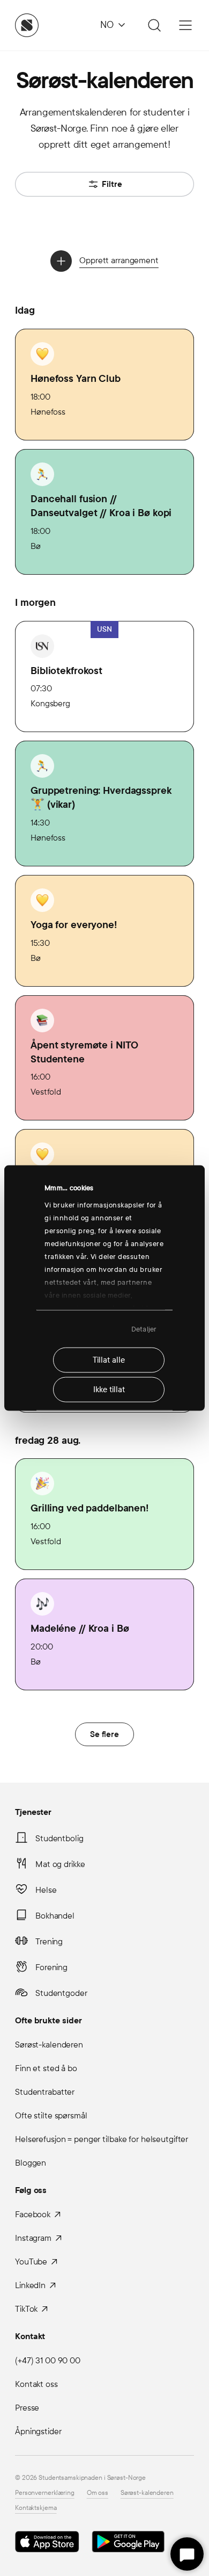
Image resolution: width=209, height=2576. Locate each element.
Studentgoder (61, 1993)
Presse (27, 2408)
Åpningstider (38, 2431)
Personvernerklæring (45, 2493)
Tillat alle (109, 1360)
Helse (46, 1890)
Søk (153, 25)
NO (107, 25)
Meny (185, 25)
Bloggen (31, 2163)
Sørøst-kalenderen (49, 2045)
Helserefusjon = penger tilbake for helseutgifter (102, 2139)
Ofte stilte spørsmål (51, 2115)
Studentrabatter (45, 2092)
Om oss (98, 2493)
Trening (49, 1941)
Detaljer (144, 1329)
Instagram (33, 2238)
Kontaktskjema (36, 2508)
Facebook (33, 2214)
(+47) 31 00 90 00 (48, 2360)
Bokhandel (55, 1916)
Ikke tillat (109, 1390)
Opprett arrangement (119, 260)
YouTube (31, 2262)
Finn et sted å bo (46, 2068)
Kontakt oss (36, 2384)
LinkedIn (30, 2285)
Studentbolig (59, 1838)
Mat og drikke (60, 1864)
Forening (51, 1967)
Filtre (112, 184)
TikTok (26, 2309)
